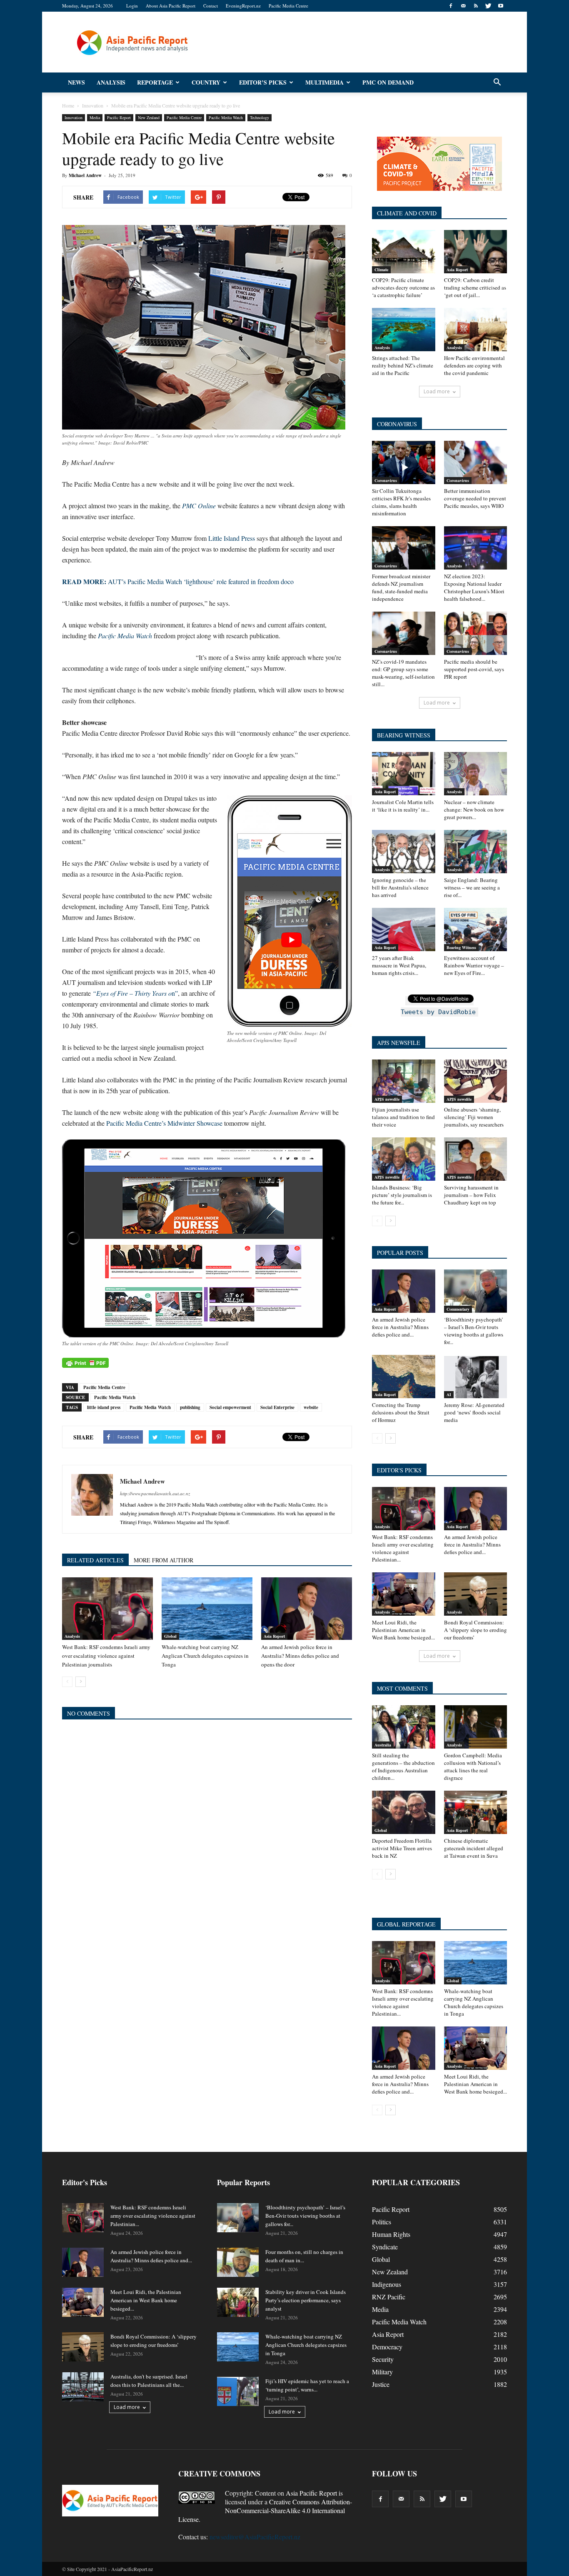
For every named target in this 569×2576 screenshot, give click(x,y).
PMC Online (199, 506)
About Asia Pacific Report (171, 6)
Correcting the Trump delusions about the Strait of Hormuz (401, 1412)
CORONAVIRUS (397, 424)
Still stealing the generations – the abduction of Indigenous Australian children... (403, 1766)
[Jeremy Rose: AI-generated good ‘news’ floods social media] (476, 1377)
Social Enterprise (277, 1407)
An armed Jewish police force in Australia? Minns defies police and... (400, 1327)
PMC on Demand (388, 82)
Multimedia (324, 82)
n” (135, 993)
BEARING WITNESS (404, 735)
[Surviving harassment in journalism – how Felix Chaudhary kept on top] (476, 1159)
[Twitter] (488, 6)
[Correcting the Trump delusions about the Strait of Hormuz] (404, 1377)
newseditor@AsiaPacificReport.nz (255, 2537)
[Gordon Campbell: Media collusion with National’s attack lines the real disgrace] (476, 1727)
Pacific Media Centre (288, 6)
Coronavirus (386, 480)
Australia (383, 1745)
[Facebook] (451, 6)
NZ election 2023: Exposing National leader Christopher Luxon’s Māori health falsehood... (474, 587)
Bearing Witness (461, 947)
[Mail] (463, 6)
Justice (381, 2384)
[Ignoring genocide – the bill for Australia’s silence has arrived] (404, 852)
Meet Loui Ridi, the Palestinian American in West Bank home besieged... (403, 1630)
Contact (211, 6)
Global (170, 1636)
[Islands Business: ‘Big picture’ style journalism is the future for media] (404, 1159)
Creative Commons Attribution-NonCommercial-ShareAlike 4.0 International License (265, 2510)
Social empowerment (230, 1407)
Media (95, 117)
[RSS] (476, 6)
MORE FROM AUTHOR (163, 1560)
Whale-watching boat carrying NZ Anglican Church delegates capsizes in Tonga (205, 1656)
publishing (190, 1407)
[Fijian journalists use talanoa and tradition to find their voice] (404, 1081)
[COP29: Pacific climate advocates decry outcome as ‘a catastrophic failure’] (404, 252)
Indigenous (387, 2284)
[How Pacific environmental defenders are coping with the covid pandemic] (476, 330)
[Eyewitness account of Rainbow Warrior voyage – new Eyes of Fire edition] (476, 929)
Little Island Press (232, 538)
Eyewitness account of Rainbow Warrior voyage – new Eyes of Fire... (474, 965)
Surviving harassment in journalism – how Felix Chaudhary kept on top (471, 1195)
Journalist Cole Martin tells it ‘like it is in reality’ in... (403, 806)
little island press (104, 1407)
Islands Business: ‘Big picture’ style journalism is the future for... (402, 1195)
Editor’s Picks (263, 82)
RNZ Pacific (389, 2297)
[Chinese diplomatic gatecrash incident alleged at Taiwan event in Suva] (476, 1812)
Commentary (458, 1309)
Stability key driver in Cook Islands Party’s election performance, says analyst (306, 2300)
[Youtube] (501, 6)
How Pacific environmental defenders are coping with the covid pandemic (474, 365)
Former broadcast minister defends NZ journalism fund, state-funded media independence (401, 587)
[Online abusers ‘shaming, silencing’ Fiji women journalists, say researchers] (476, 1081)
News (76, 82)
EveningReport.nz (243, 6)
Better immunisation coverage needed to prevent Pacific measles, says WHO (475, 498)
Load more (437, 391)
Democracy (387, 2347)
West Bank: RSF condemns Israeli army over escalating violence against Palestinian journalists (106, 1656)
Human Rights (391, 2234)
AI (449, 1394)
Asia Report (274, 1636)
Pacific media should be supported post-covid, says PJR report (474, 669)
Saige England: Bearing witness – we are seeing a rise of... (472, 887)
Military (382, 2372)
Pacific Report (119, 117)
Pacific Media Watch (226, 117)
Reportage (155, 82)
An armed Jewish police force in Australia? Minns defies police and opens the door (300, 1656)
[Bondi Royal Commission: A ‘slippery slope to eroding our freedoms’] (476, 1594)
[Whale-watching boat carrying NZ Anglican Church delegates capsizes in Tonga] (207, 1609)
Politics (382, 2222)
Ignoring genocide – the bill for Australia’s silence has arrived (400, 887)
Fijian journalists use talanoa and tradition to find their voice (403, 1117)
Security (383, 2359)
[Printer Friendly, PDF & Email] (85, 1363)
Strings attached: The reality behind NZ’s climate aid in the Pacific (403, 365)
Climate (381, 270)
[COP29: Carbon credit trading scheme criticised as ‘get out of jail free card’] (476, 252)
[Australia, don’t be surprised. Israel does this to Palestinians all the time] (83, 2387)
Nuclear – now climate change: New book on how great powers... (474, 810)
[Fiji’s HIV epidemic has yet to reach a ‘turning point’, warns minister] (238, 2391)
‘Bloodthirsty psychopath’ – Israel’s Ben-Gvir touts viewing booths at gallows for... (474, 1331)
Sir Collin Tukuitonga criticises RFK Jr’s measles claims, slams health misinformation (401, 502)
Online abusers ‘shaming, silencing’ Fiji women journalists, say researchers (474, 1117)
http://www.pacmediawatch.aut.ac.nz (155, 1493)
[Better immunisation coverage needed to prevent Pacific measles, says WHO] (476, 462)
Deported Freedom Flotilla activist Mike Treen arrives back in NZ (402, 1848)
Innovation (74, 117)
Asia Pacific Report (311, 2493)
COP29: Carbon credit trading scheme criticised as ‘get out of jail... (475, 287)
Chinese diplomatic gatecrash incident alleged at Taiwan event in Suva (474, 1848)
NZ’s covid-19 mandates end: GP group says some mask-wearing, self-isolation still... (403, 673)
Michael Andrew (85, 175)
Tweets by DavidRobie (438, 1012)
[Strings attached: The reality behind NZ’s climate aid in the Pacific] (404, 330)
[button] (497, 82)
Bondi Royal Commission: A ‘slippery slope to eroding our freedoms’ (475, 1630)
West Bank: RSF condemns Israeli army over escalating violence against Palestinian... (403, 1548)
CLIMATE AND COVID (407, 213)
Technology (260, 117)
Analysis (111, 82)
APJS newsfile (387, 1099)
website (311, 1407)
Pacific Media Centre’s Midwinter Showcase (164, 1123)
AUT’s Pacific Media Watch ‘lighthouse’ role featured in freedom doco (178, 581)
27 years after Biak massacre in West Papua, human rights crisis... (399, 965)
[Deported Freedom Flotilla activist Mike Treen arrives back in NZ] (404, 1812)
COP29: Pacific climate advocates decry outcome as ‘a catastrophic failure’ (403, 287)
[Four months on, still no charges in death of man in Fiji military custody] (238, 2262)
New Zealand (149, 117)
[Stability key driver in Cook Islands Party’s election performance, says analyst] (238, 2302)
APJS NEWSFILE (399, 1043)
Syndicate (385, 2247)
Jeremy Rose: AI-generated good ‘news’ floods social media (474, 1412)
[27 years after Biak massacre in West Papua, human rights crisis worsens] (404, 929)
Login (132, 6)
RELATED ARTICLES (95, 1560)
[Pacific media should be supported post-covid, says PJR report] (476, 633)
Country (206, 82)
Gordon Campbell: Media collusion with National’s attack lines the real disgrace (473, 1766)
